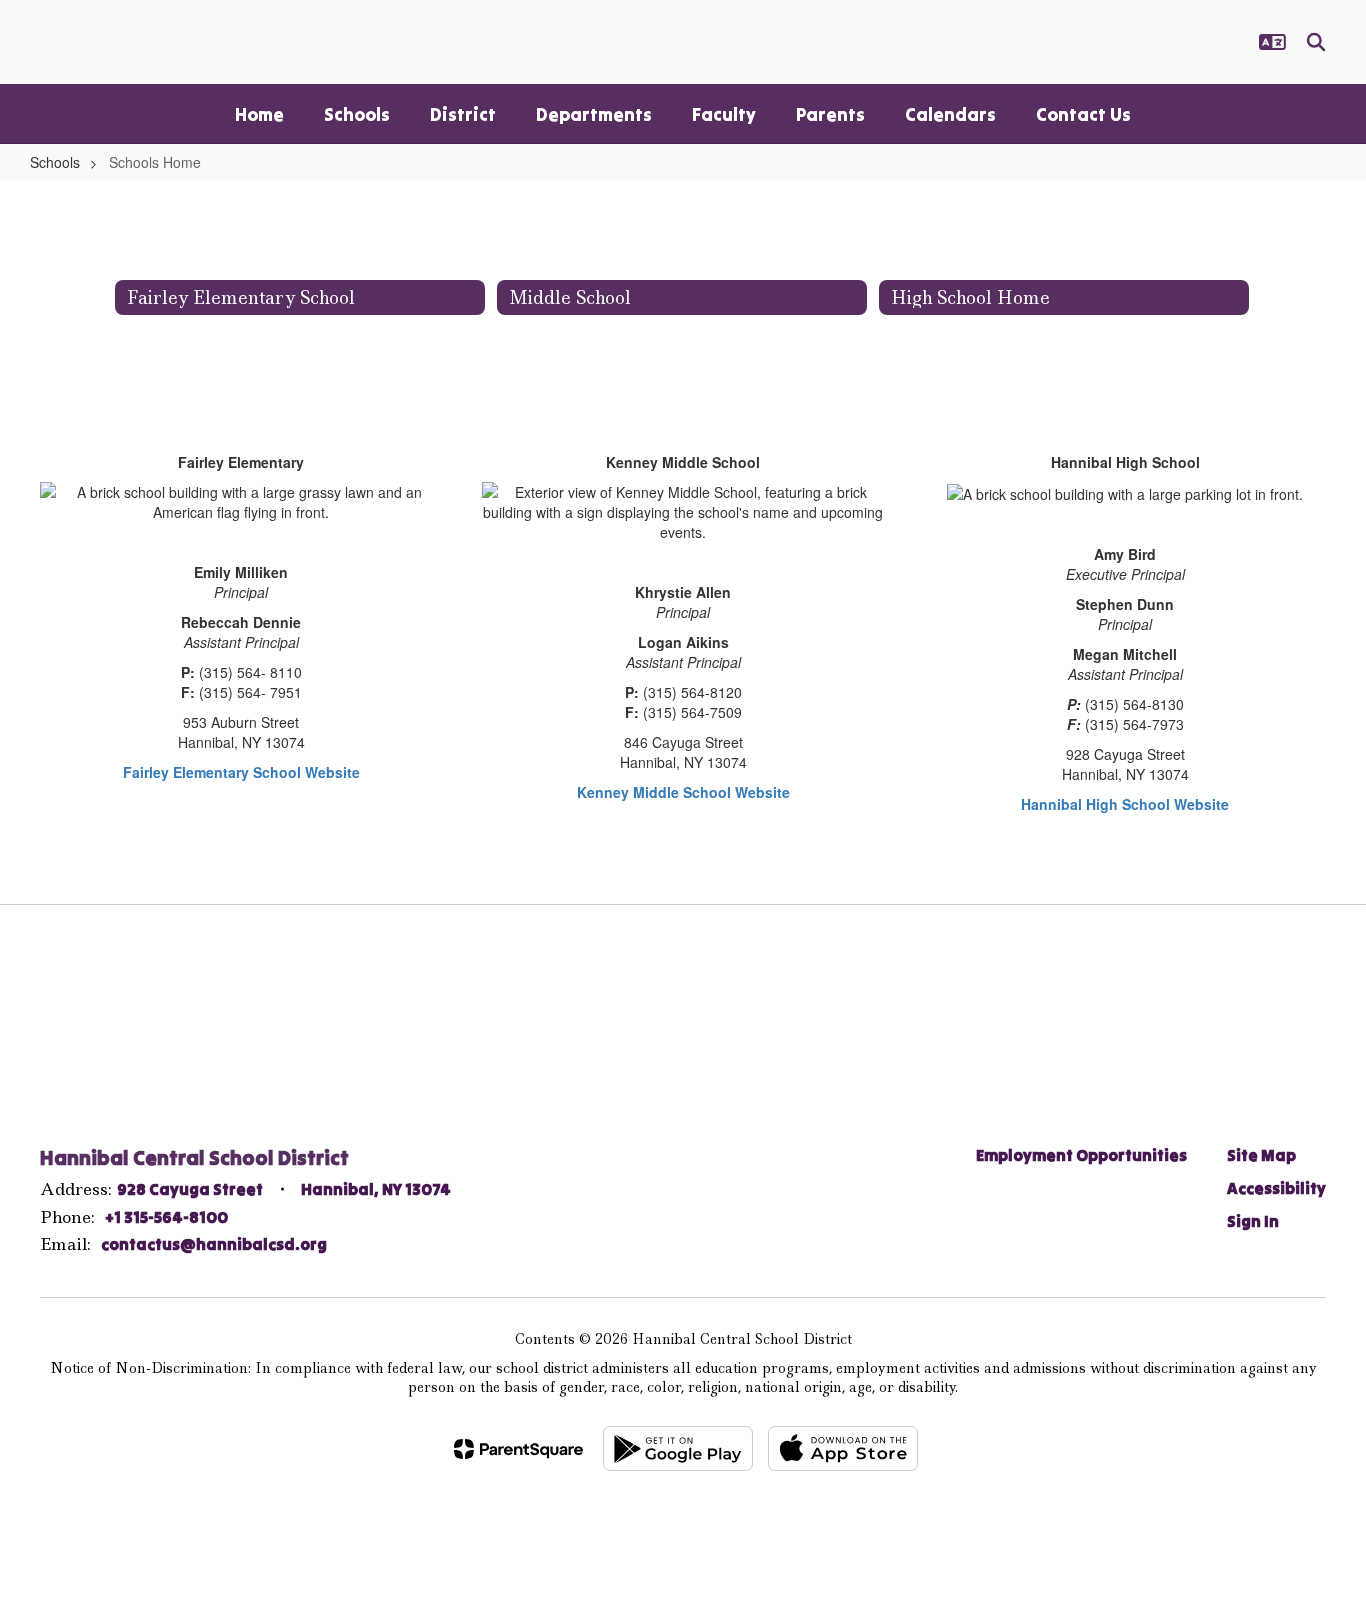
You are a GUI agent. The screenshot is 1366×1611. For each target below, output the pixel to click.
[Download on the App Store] (843, 1448)
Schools (55, 162)
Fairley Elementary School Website (241, 772)
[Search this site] (1316, 42)
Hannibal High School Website (1125, 804)
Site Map (1261, 1155)
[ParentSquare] (518, 1449)
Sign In (1253, 1221)
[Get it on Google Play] (678, 1448)
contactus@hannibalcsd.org (214, 1244)
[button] (1272, 42)
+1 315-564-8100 (166, 1217)
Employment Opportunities (1081, 1155)
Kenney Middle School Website (683, 792)
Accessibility (1276, 1188)
